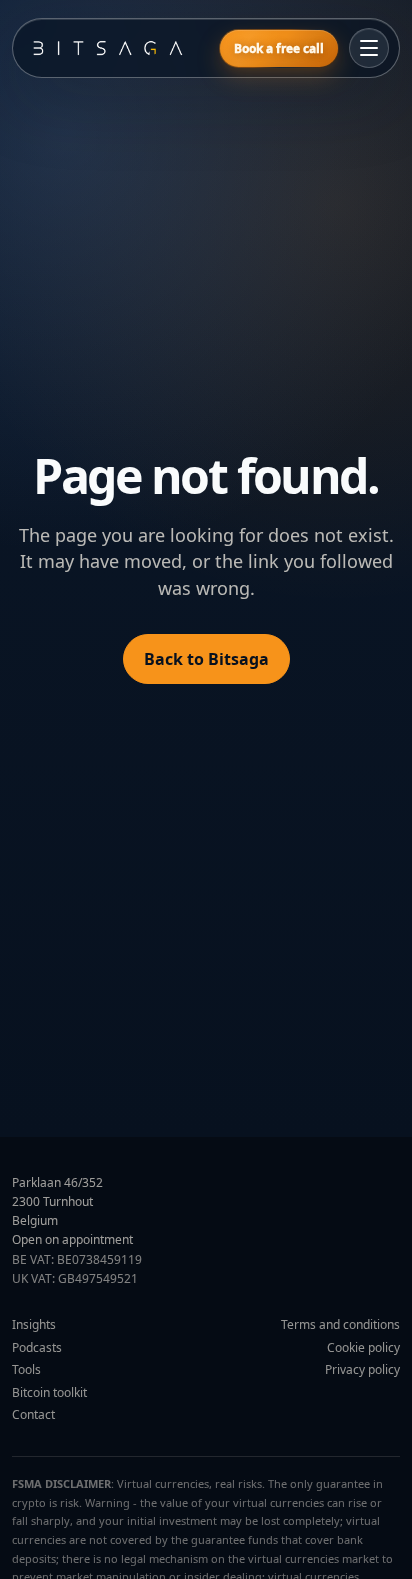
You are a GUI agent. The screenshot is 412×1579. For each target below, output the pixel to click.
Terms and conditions (340, 1324)
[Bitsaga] (116, 47)
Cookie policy (363, 1347)
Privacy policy (362, 1369)
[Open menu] (369, 48)
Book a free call (279, 48)
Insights (34, 1324)
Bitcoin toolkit (49, 1392)
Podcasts (37, 1347)
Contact (33, 1414)
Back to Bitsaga (206, 659)
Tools (26, 1369)
